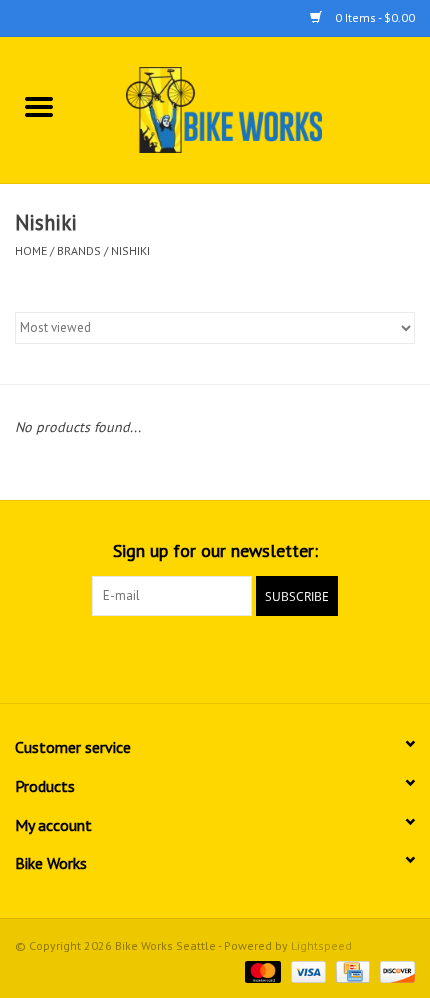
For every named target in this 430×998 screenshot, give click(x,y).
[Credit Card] (351, 970)
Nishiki (130, 250)
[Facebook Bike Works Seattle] (179, 657)
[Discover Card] (394, 970)
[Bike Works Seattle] (254, 109)
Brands (79, 250)
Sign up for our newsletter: (215, 550)
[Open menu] (39, 106)
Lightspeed (321, 945)
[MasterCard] (260, 970)
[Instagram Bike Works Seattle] (251, 657)
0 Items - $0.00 (373, 17)
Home (31, 250)
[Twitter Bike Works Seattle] (215, 657)
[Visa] (306, 970)
